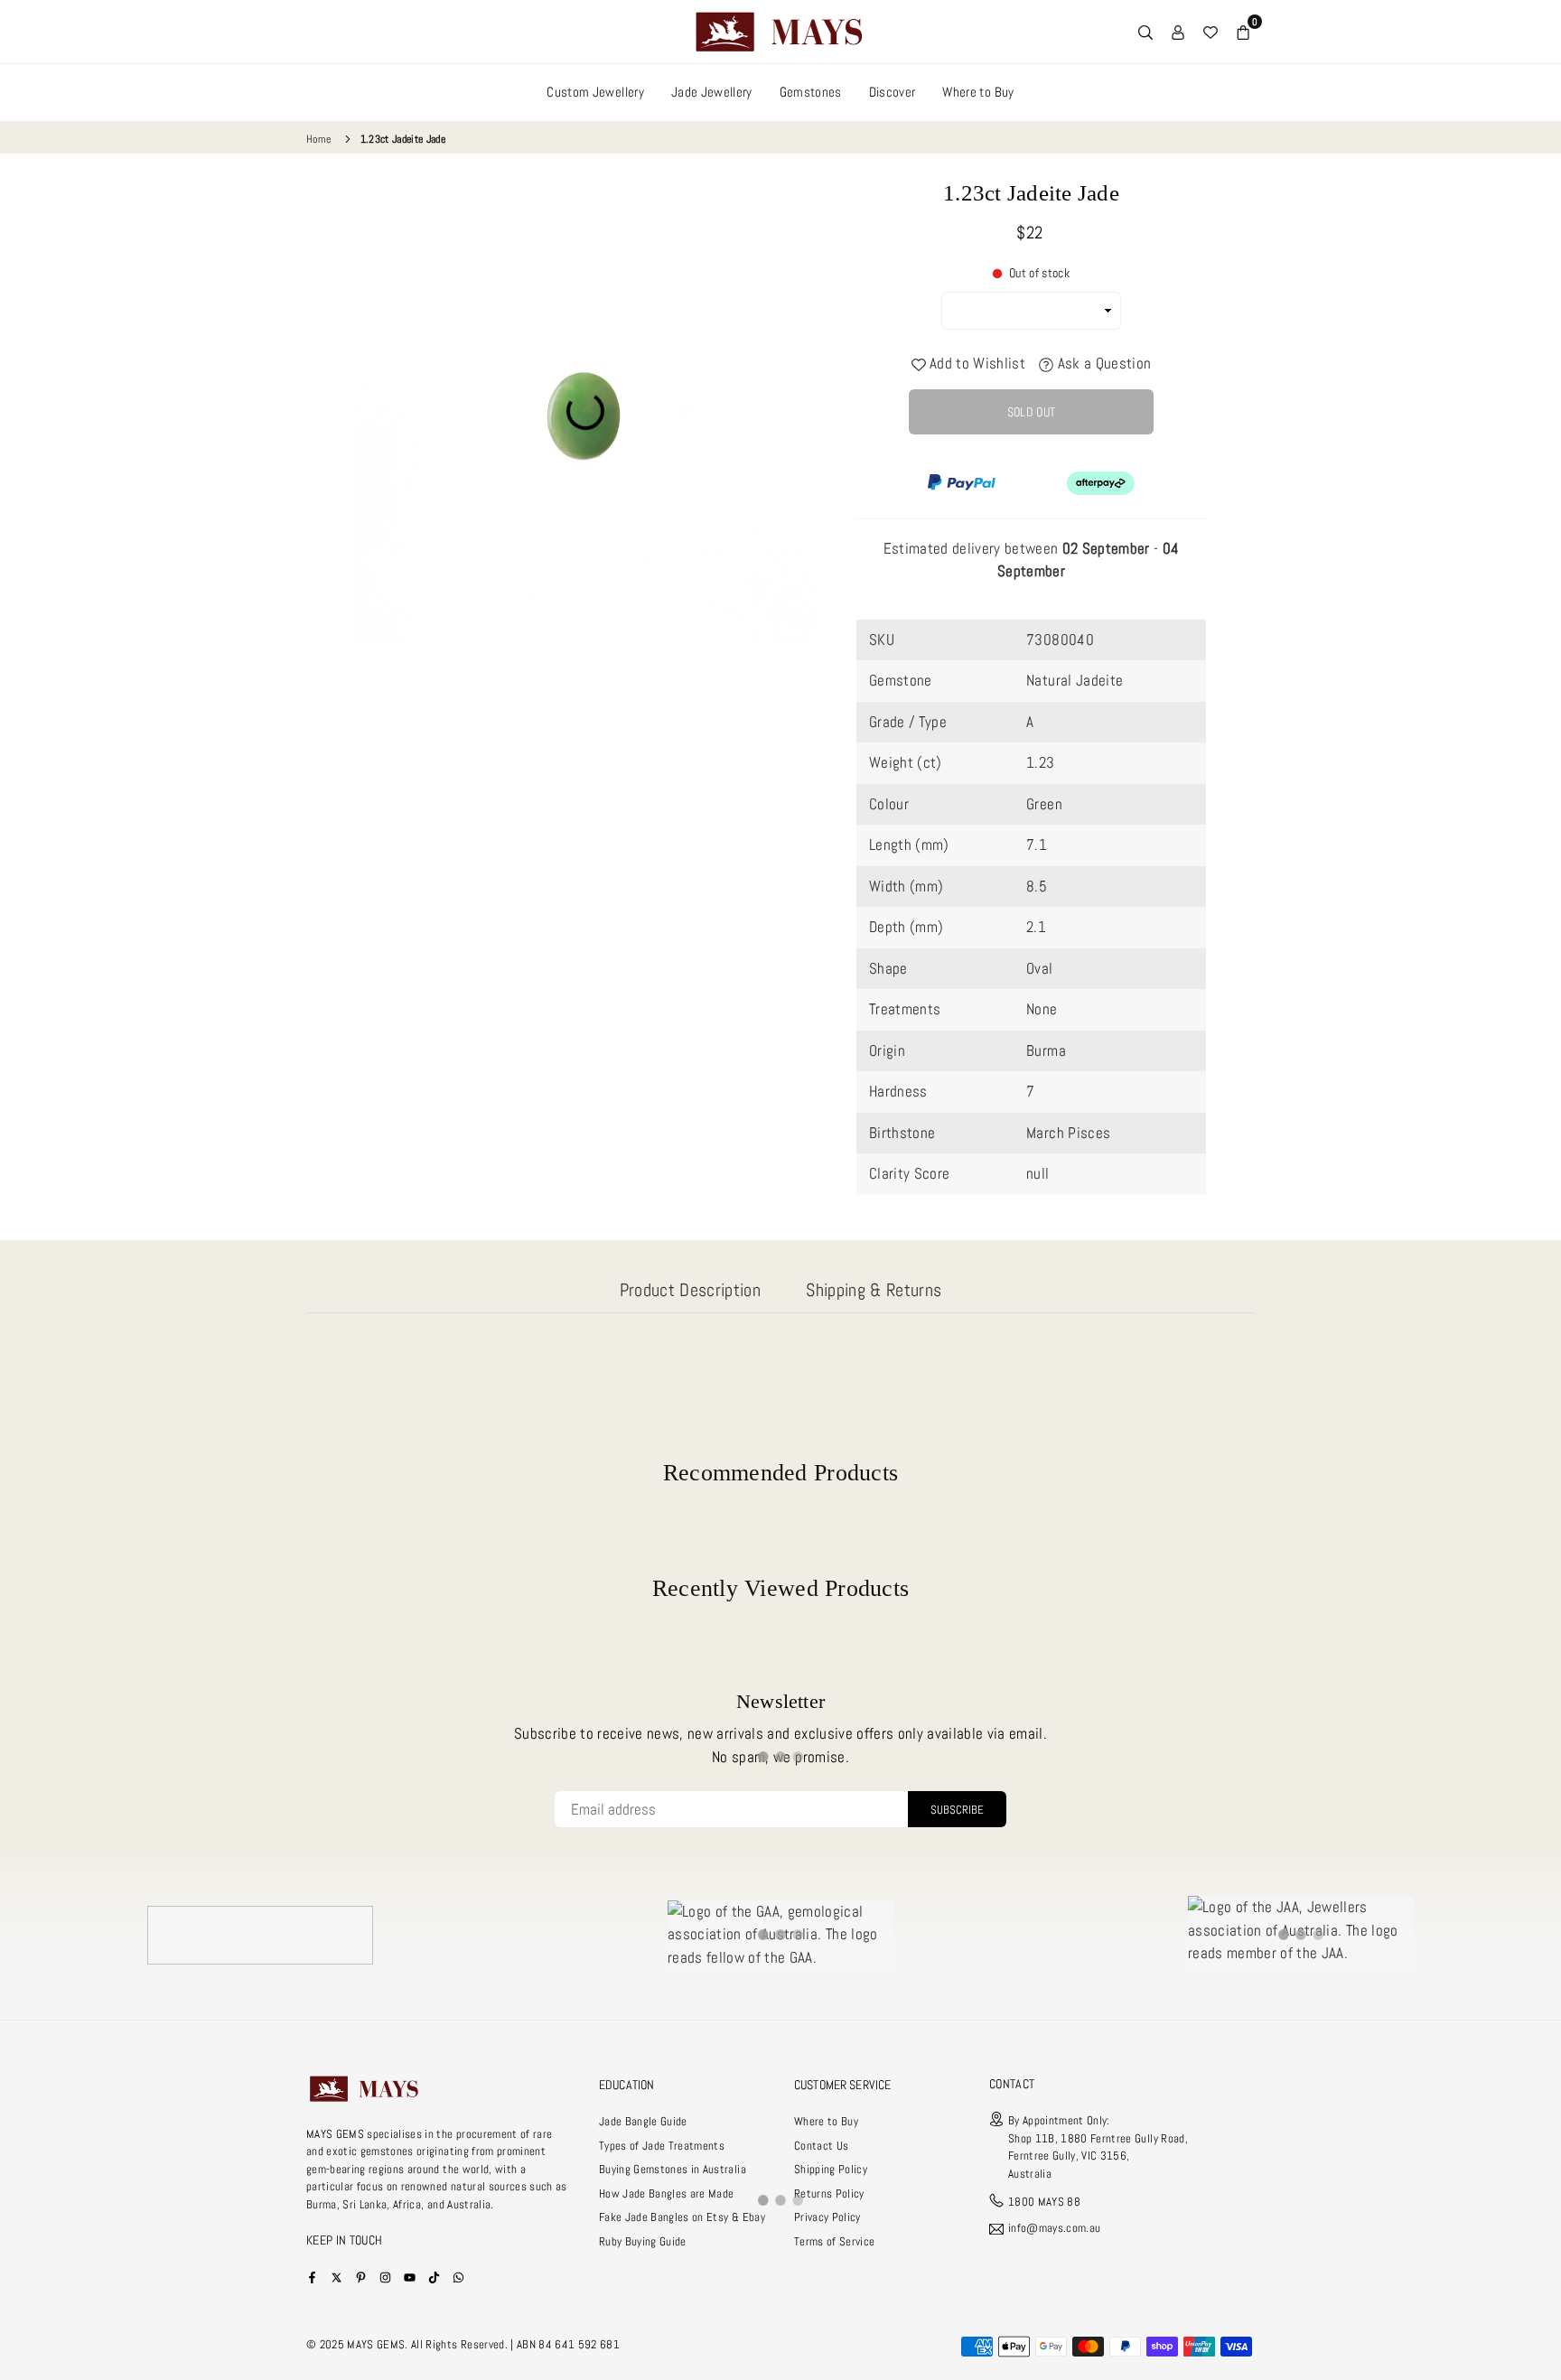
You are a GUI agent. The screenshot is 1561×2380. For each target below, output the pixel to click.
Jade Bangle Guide (643, 2121)
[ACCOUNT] (1178, 32)
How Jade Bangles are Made (667, 2193)
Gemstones (811, 92)
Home (318, 139)
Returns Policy (829, 2193)
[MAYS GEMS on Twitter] (337, 2277)
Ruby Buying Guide (643, 2241)
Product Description (690, 1290)
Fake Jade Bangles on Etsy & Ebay (682, 2217)
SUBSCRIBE (957, 1810)
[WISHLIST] (1210, 32)
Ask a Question (1102, 363)
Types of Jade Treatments (662, 2146)
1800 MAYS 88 (1044, 2202)
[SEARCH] (1145, 32)
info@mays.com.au (1054, 2229)
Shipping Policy (831, 2169)
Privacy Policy (827, 2217)
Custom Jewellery (595, 92)
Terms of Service (834, 2241)
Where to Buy (978, 92)
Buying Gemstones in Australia (673, 2169)
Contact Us (821, 2146)
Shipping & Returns (874, 1290)
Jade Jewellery (712, 92)
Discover (893, 92)
